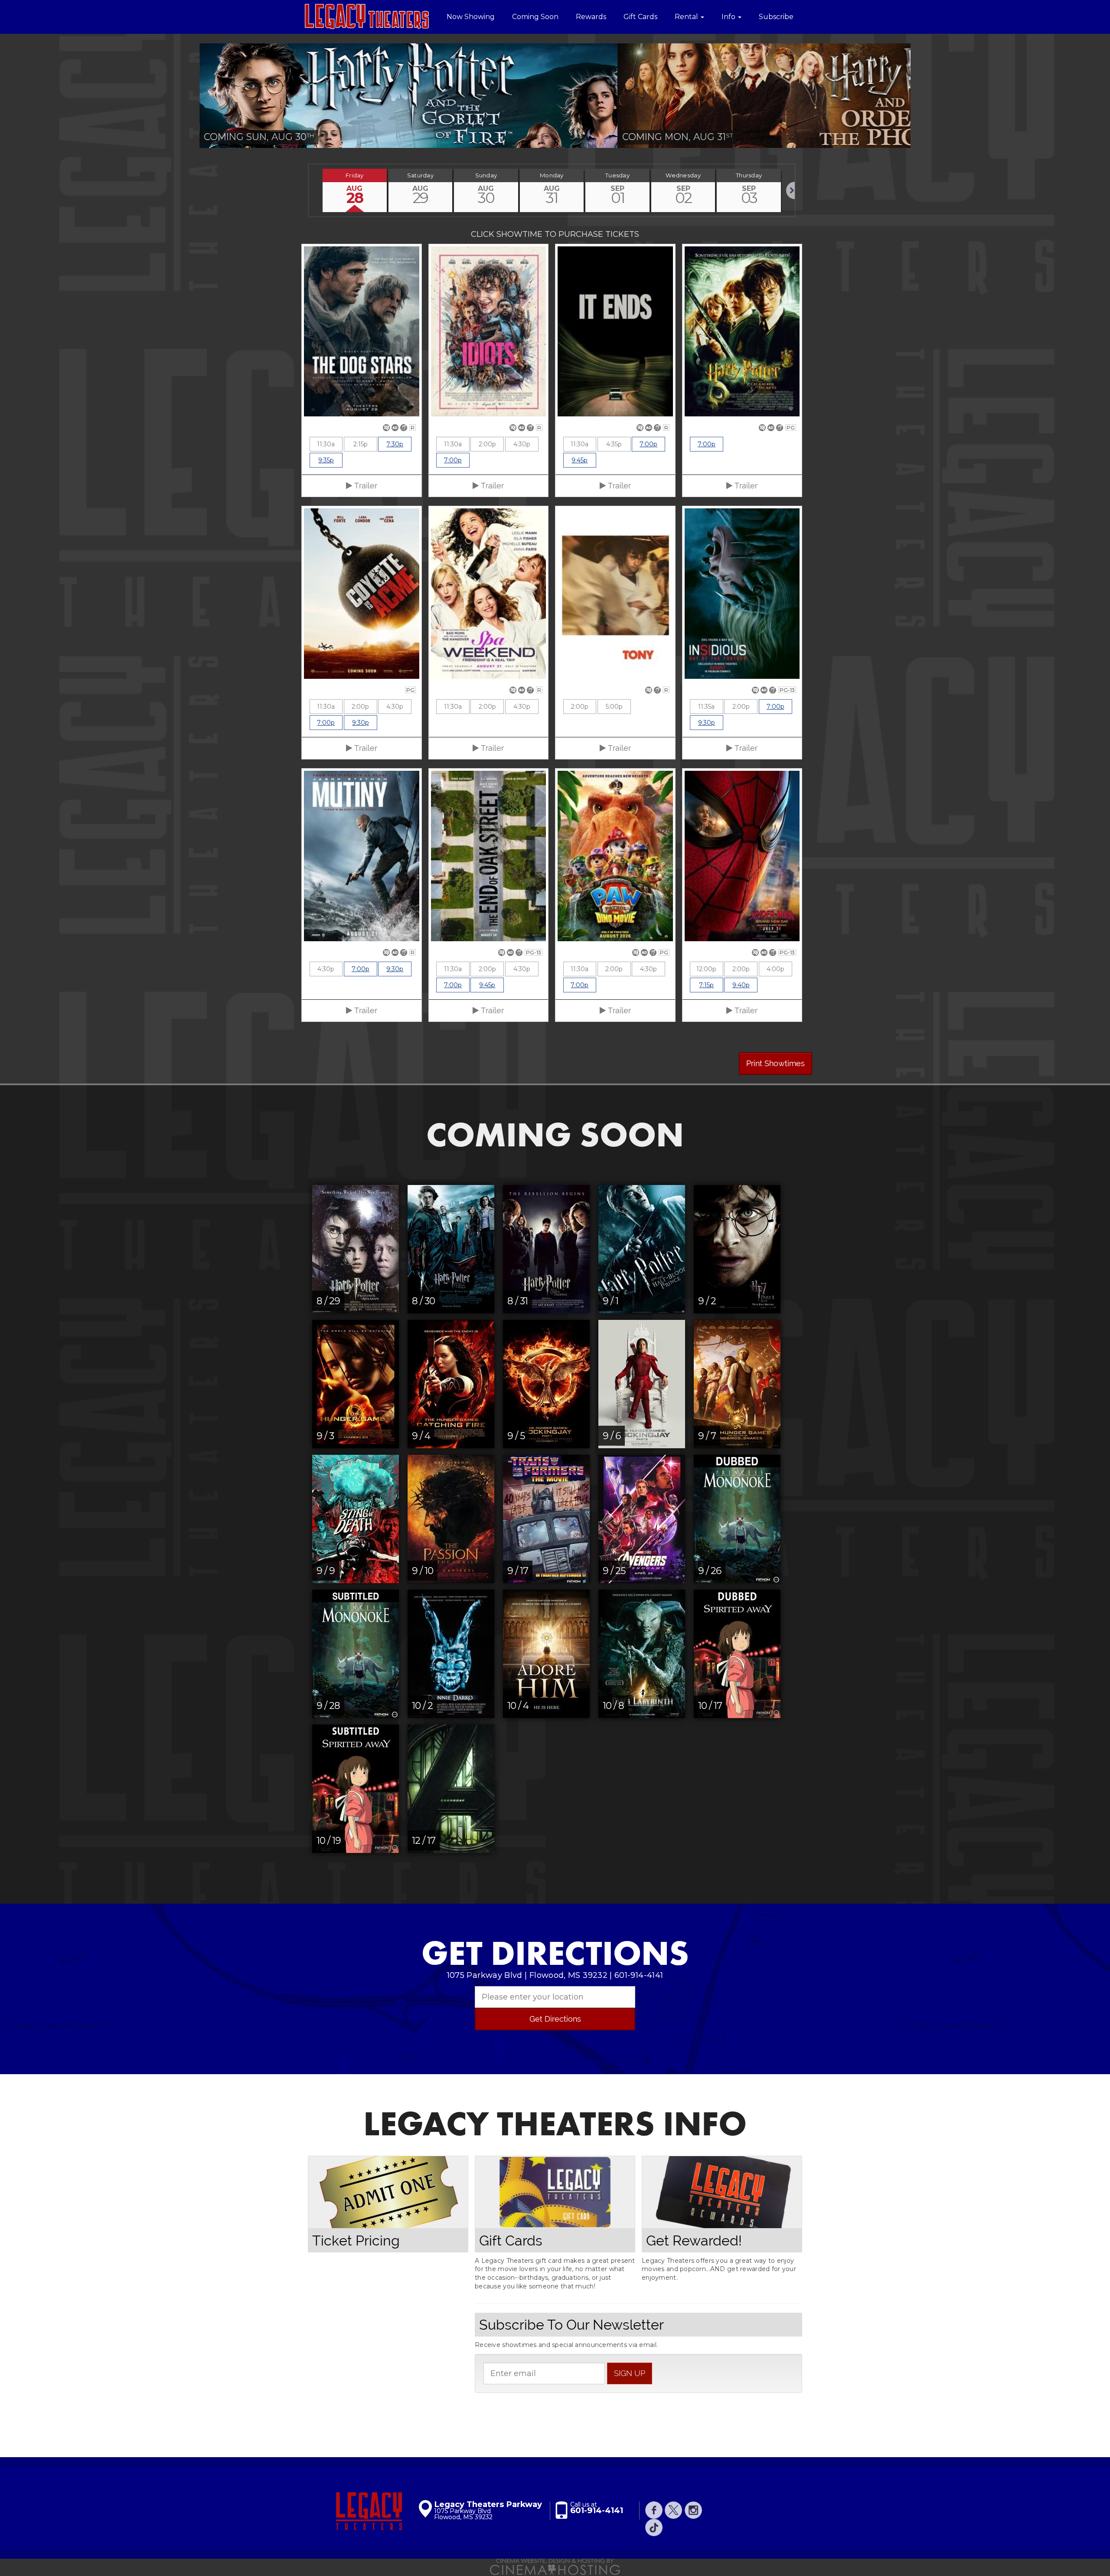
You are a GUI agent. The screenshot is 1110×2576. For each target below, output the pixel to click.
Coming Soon (535, 17)
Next (924, 96)
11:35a (706, 707)
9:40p (741, 985)
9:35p (326, 460)
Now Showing (471, 17)
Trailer (365, 486)
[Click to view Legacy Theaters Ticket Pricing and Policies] (388, 2192)
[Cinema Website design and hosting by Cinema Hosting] (555, 2566)
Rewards (591, 17)
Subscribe (776, 17)
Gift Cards (640, 17)
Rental (687, 17)
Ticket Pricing (356, 2240)
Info (729, 17)
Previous (186, 96)
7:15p (706, 985)
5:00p (614, 707)
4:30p (522, 444)
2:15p (361, 444)
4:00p (775, 969)
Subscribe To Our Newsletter (571, 2325)
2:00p (487, 444)
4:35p (614, 444)
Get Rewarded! (694, 2240)
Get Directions (555, 2019)
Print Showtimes (775, 1063)
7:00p (453, 460)
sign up (630, 2373)
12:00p (706, 969)
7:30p (395, 444)
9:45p (579, 460)
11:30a (326, 444)
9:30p (361, 723)
